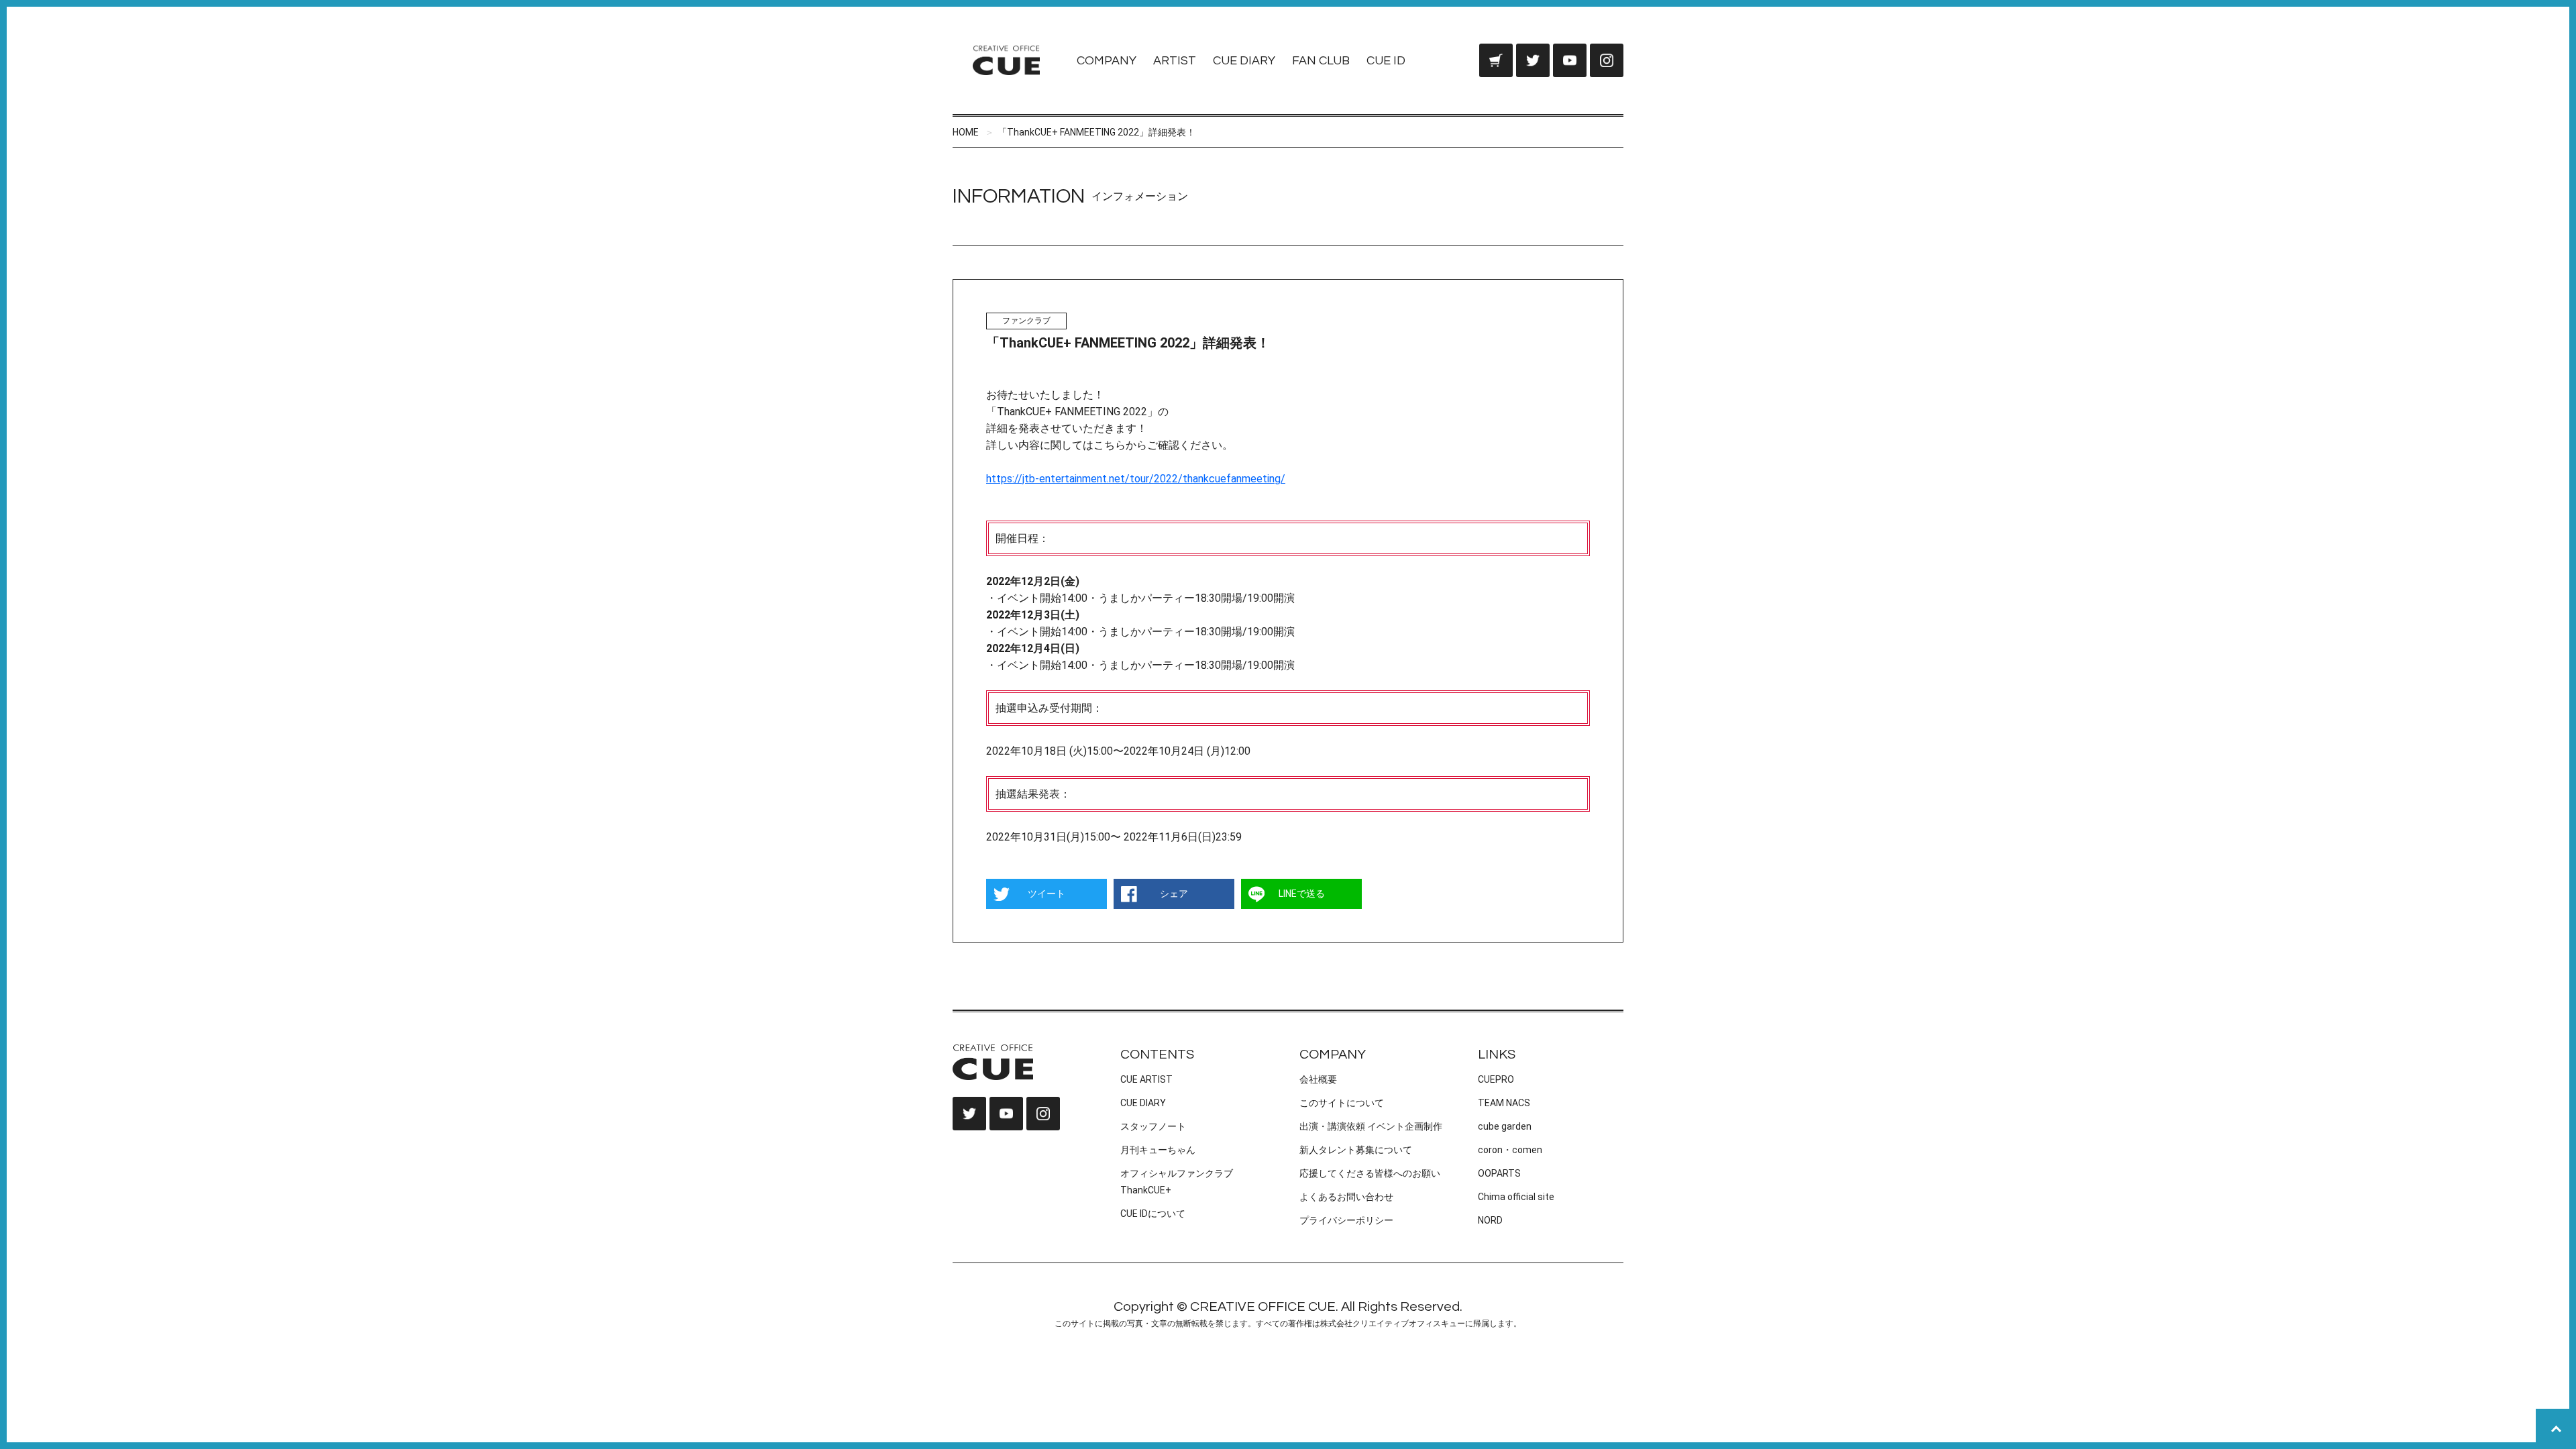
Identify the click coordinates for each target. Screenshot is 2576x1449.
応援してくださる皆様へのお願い (1370, 1173)
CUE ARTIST (1146, 1079)
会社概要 (1318, 1079)
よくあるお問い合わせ (1346, 1197)
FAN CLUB (1321, 61)
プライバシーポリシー (1346, 1220)
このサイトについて (1342, 1103)
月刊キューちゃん (1158, 1150)
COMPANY (1107, 61)
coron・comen (1510, 1150)
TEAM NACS (1504, 1103)
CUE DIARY (1244, 61)
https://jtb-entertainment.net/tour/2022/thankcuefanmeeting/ (1136, 479)
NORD (1490, 1220)
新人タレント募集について (1356, 1150)
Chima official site (1516, 1197)
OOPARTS (1499, 1173)
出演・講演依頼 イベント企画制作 (1371, 1126)
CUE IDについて (1153, 1214)
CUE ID (1386, 61)
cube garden (1505, 1126)
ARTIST (1175, 61)
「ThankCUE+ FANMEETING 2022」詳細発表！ (1096, 132)
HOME (966, 132)
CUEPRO (1496, 1079)
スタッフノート (1153, 1126)
